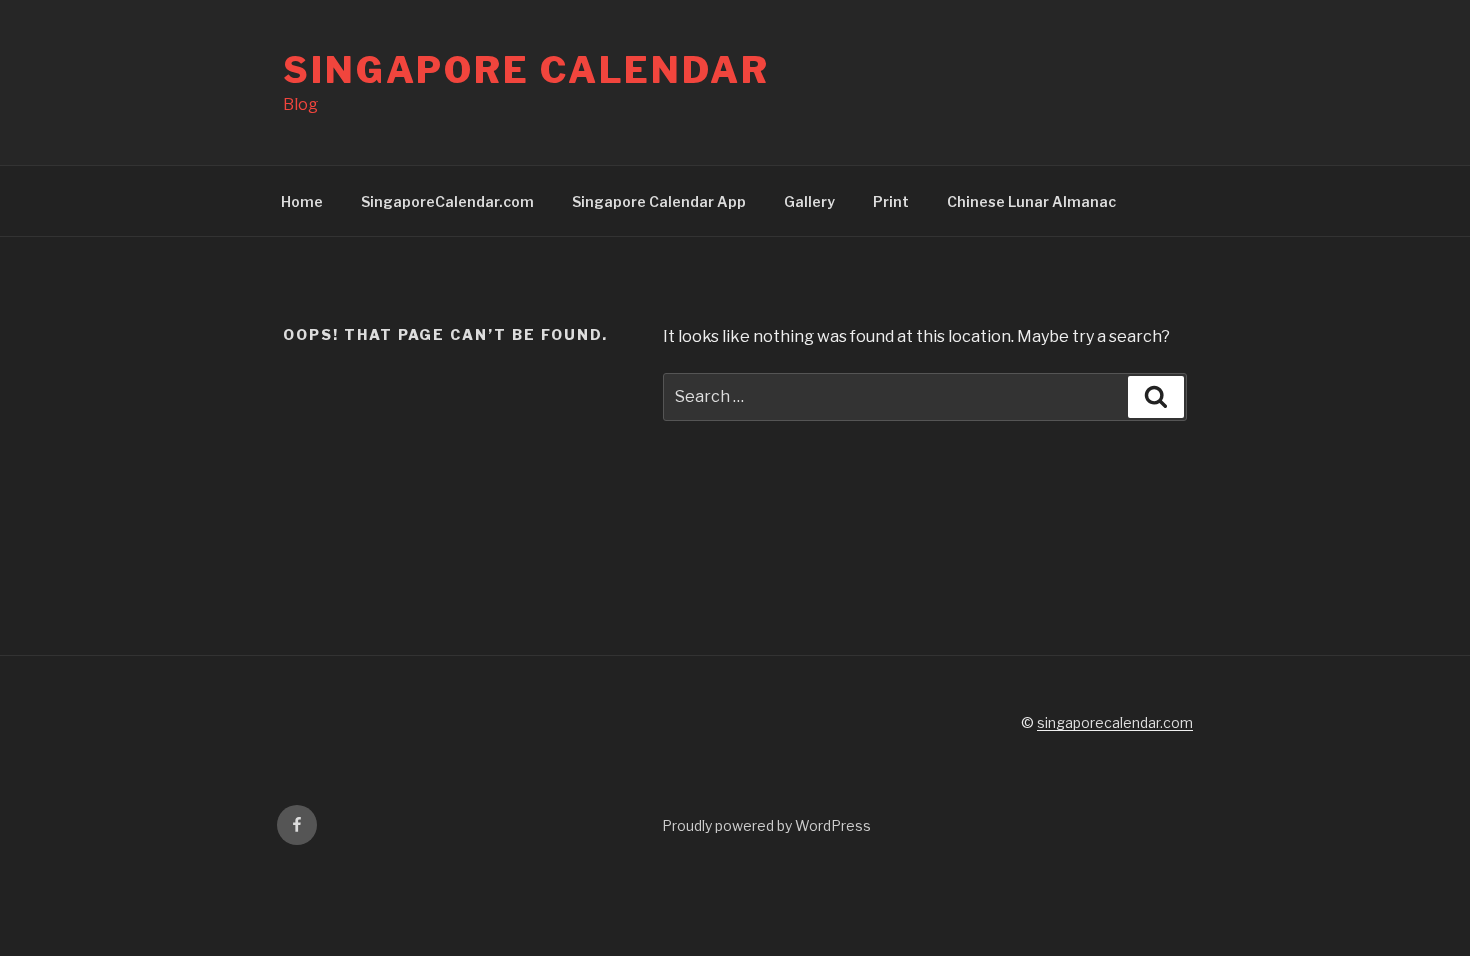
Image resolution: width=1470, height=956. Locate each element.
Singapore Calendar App (659, 201)
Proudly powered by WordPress (766, 825)
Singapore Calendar (526, 70)
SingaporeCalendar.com (447, 201)
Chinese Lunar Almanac (1031, 201)
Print (891, 201)
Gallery (809, 201)
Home (302, 201)
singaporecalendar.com (1115, 722)
